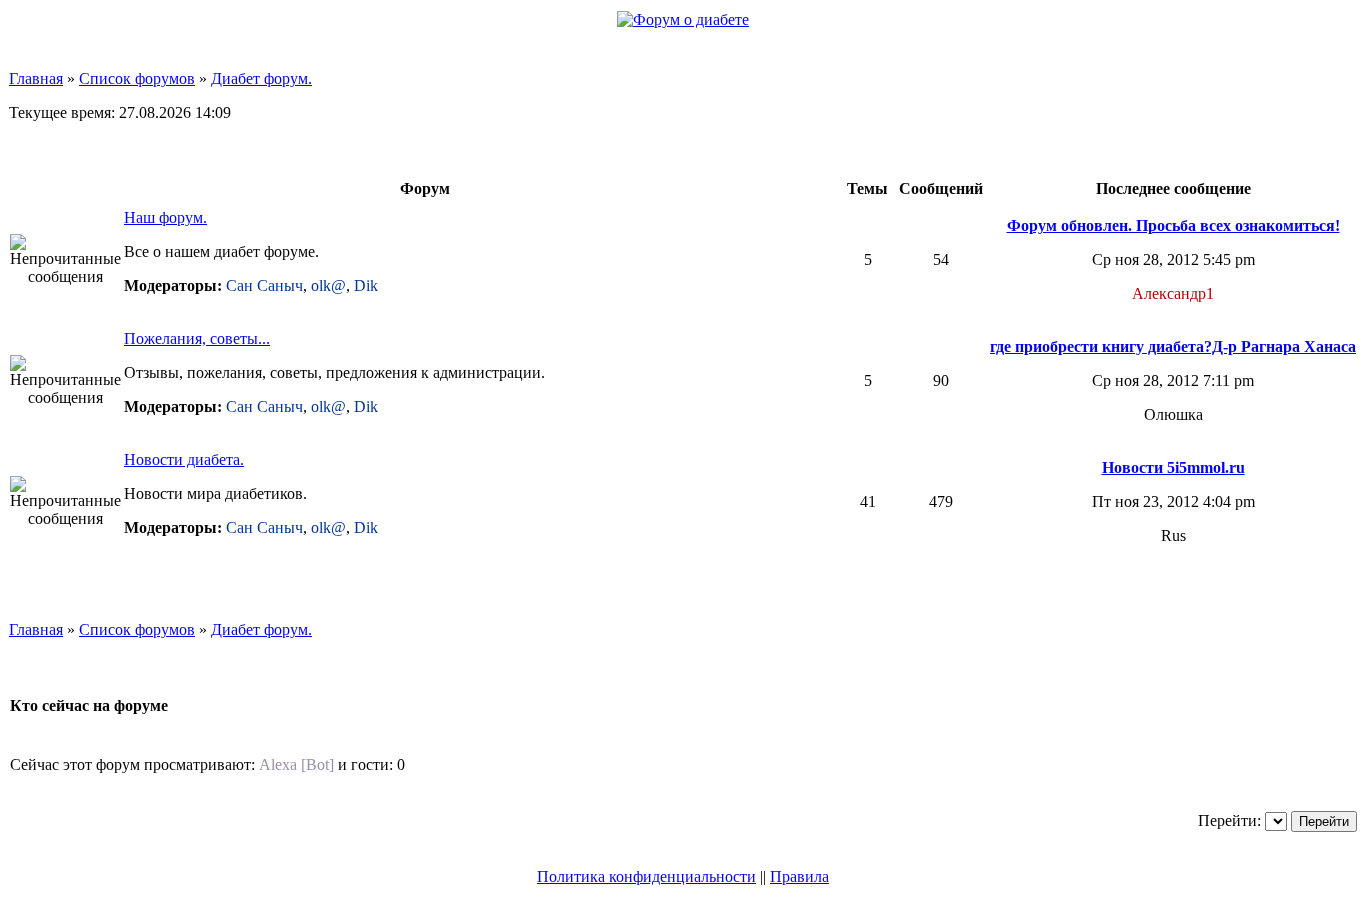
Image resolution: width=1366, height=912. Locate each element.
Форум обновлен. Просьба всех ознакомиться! (1173, 225)
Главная (36, 78)
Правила (799, 876)
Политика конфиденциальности (646, 876)
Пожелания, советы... (197, 338)
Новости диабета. (184, 459)
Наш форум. (165, 217)
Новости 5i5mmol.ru (1173, 467)
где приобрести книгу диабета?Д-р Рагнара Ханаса (1173, 346)
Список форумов (137, 78)
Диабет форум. (261, 78)
